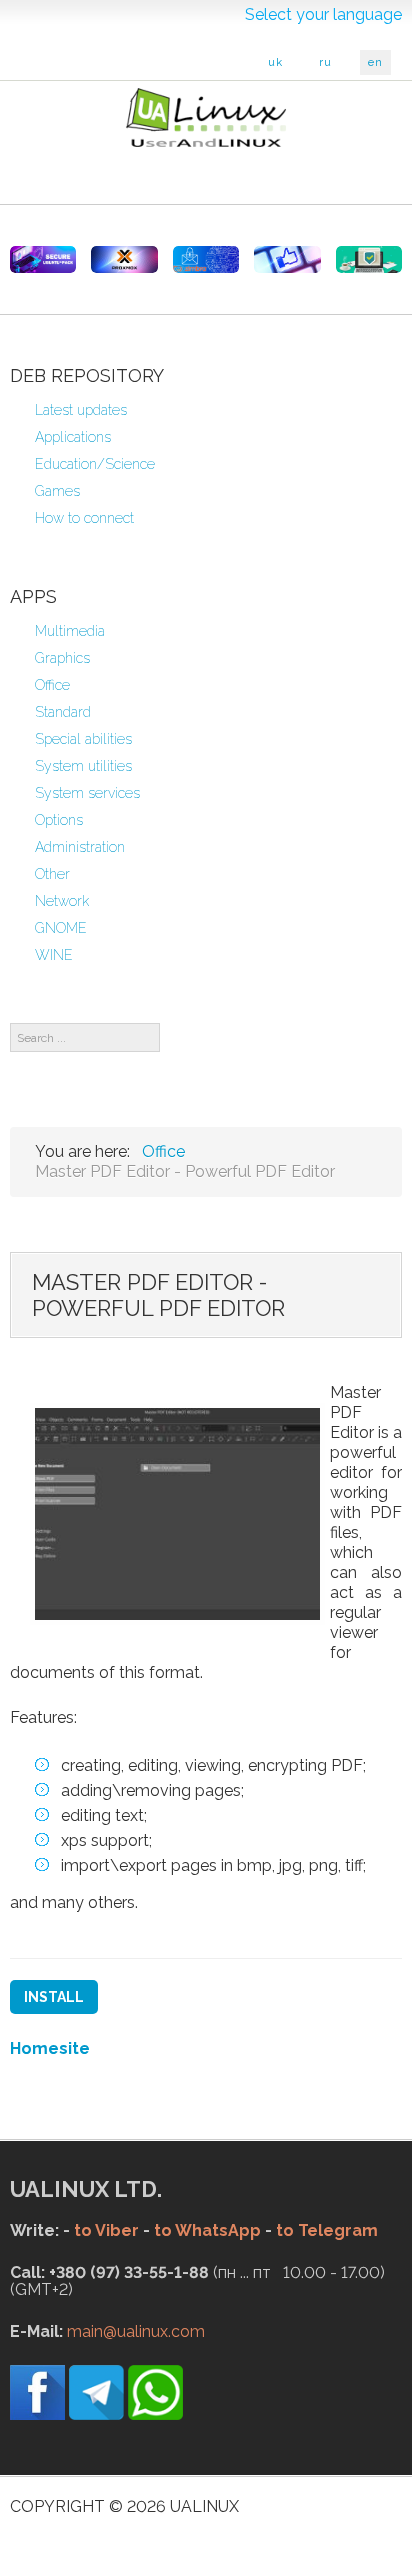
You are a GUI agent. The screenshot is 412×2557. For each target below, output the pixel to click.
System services (87, 793)
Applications (73, 437)
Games (57, 491)
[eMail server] (206, 259)
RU (325, 62)
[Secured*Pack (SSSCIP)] (43, 259)
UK (275, 62)
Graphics (62, 658)
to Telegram (327, 2230)
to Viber (106, 2230)
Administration (80, 847)
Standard (63, 712)
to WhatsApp (207, 2230)
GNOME (61, 928)
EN (375, 62)
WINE (54, 955)
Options (59, 820)
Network (62, 901)
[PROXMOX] (124, 259)
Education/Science (95, 464)
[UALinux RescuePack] (369, 259)
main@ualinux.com (136, 2331)
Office (52, 685)
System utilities (83, 766)
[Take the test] (287, 259)
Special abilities (83, 739)
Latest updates (81, 410)
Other (52, 874)
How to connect (84, 518)
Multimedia (70, 631)
